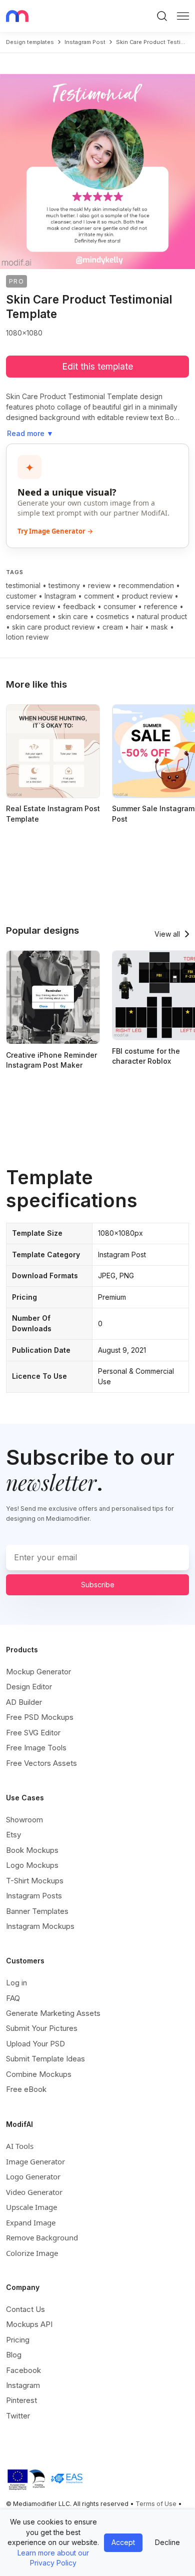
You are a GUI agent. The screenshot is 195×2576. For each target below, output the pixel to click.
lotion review (27, 637)
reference (161, 606)
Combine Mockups (39, 2074)
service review (30, 606)
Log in (16, 1983)
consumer (120, 606)
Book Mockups (32, 1850)
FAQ (13, 1998)
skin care (73, 616)
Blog (14, 2355)
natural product (162, 616)
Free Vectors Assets (41, 1763)
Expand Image (31, 2222)
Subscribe (98, 1585)
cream (113, 627)
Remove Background (42, 2237)
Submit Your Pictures (42, 2028)
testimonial (23, 585)
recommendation (146, 585)
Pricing (18, 2340)
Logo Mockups (32, 1865)
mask (159, 627)
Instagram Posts (34, 1896)
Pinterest (21, 2400)
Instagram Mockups (40, 1926)
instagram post (85, 42)
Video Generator (34, 2192)
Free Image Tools (36, 1748)
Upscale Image (31, 2207)
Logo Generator (33, 2176)
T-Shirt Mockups (35, 1881)
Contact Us (25, 2309)
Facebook (23, 2370)
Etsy (13, 1835)
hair (137, 627)
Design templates (30, 42)
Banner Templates (37, 1911)
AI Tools (20, 2146)
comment (99, 596)
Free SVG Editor (33, 1733)
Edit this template (97, 366)
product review (147, 596)
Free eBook (26, 2089)
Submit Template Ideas (45, 2059)
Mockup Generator (38, 1672)
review (99, 585)
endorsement (28, 616)
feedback (79, 606)
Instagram (60, 596)
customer (21, 596)
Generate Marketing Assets (53, 2013)
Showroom (24, 1820)
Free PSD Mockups (40, 1717)
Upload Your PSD (35, 2044)
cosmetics (112, 616)
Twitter (18, 2416)
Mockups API (29, 2324)
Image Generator (35, 2161)
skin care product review (53, 627)
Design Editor (29, 1687)
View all (167, 934)
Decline (167, 2542)
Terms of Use (156, 2504)
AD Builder (24, 1702)
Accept (123, 2542)
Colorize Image (32, 2253)
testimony (64, 585)
